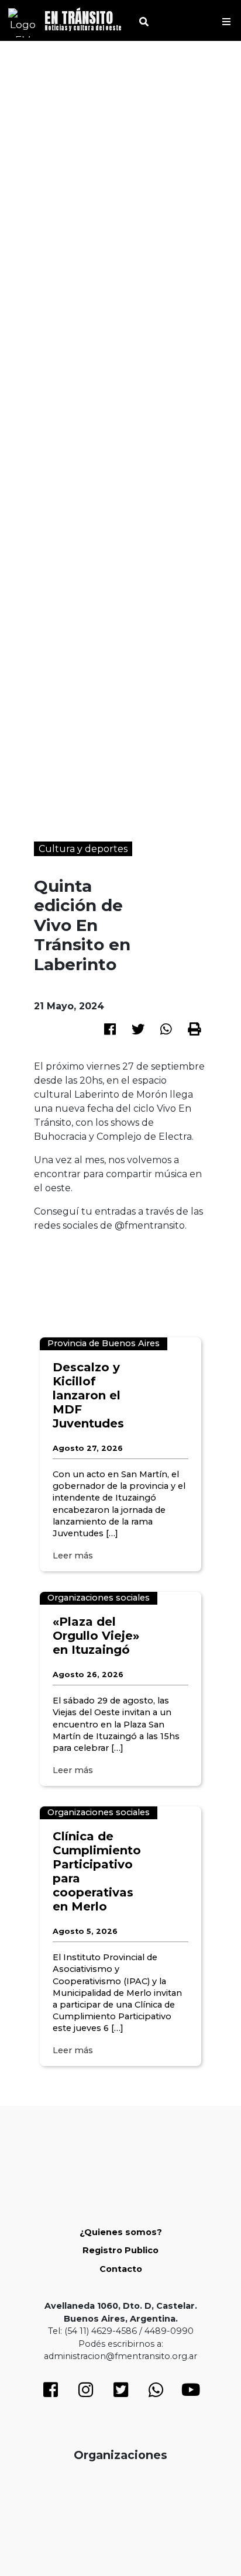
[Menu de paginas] (226, 20)
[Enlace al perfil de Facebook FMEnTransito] (50, 2393)
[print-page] (194, 1029)
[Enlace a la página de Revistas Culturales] (120, 2507)
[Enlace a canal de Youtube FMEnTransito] (191, 2393)
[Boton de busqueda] (139, 20)
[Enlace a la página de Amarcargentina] (187, 2506)
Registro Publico (120, 2250)
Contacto (121, 2269)
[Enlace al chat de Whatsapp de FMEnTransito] (156, 2393)
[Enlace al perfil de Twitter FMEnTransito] (120, 2393)
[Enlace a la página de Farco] (54, 2507)
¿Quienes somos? (121, 2232)
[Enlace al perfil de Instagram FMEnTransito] (85, 2393)
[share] (110, 1028)
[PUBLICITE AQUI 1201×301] (120, 1266)
